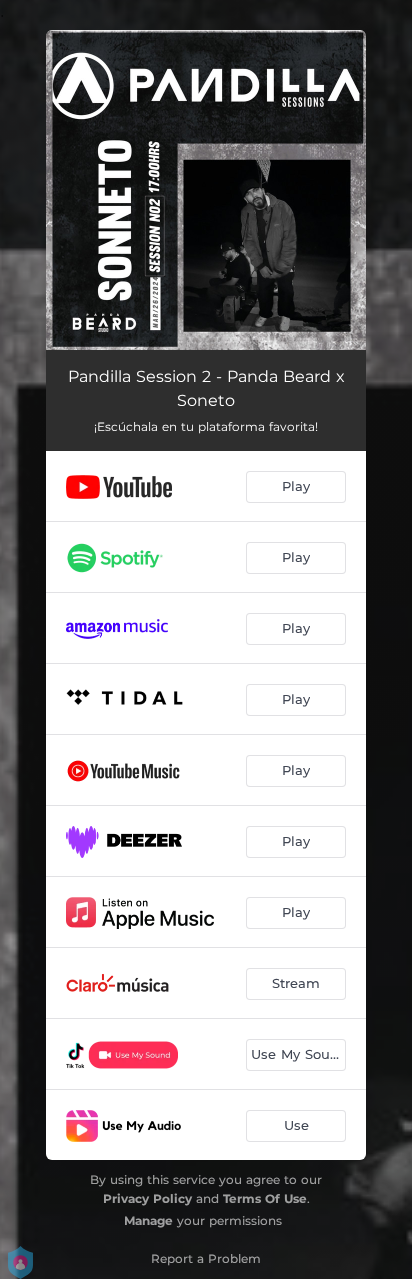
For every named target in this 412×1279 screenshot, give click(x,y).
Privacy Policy (147, 1198)
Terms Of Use (265, 1198)
